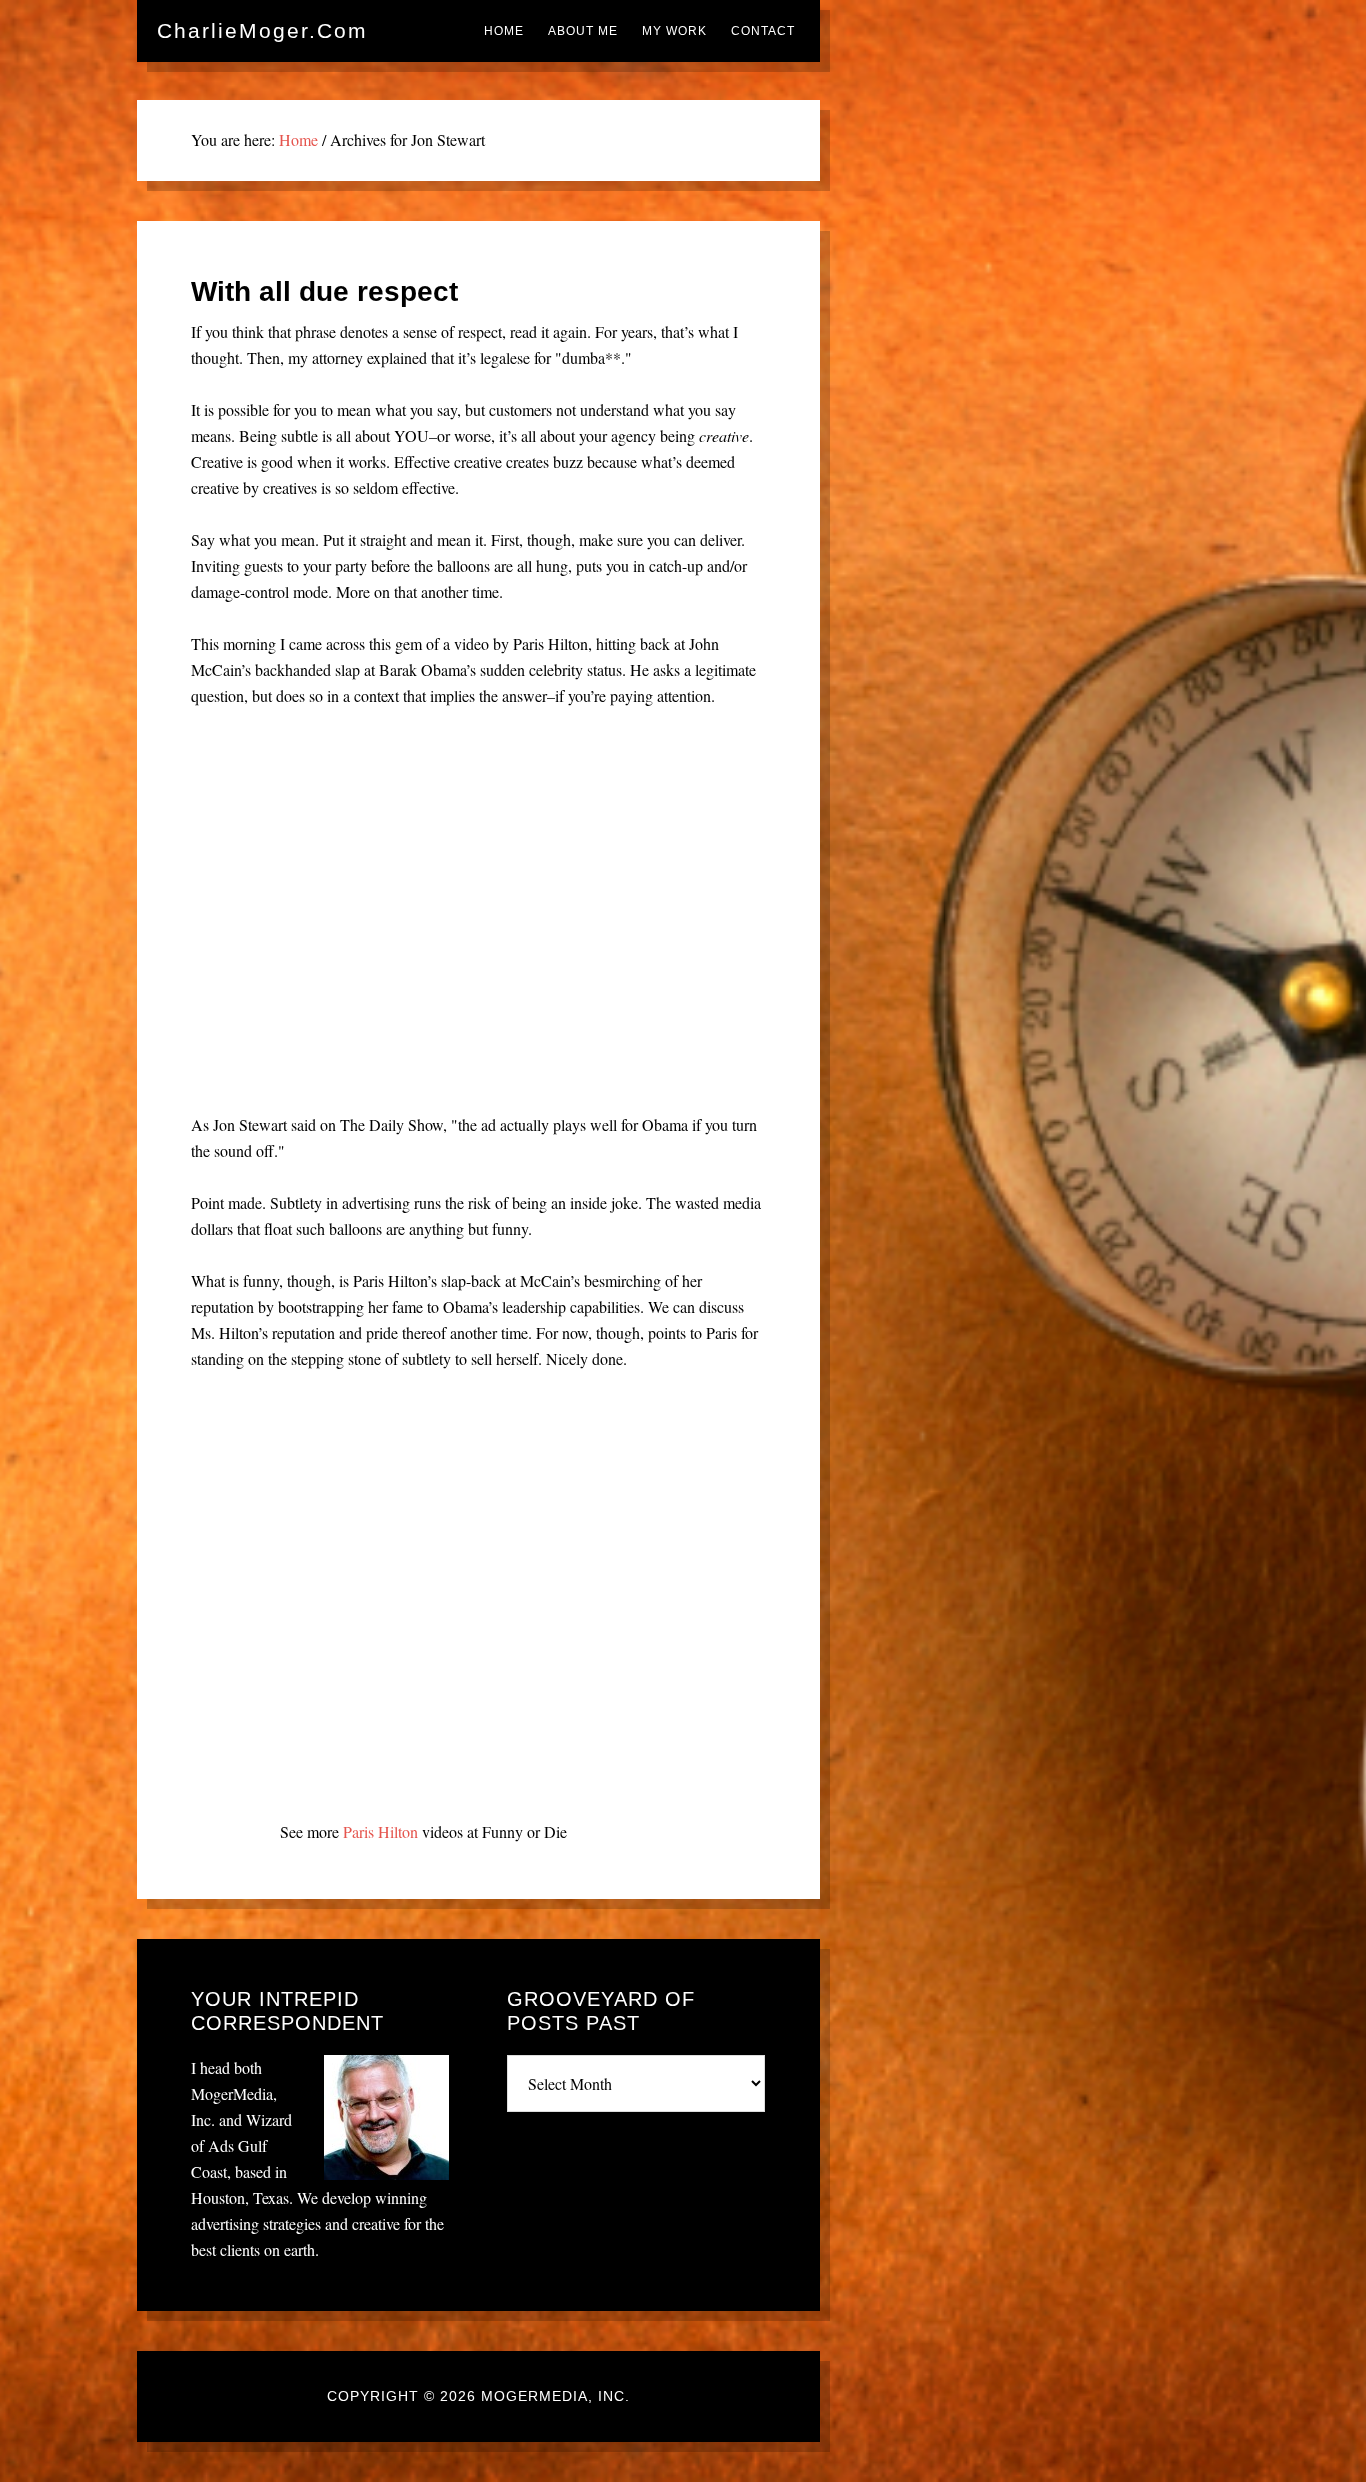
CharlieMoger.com (262, 30)
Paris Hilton (380, 1831)
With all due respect (324, 291)
